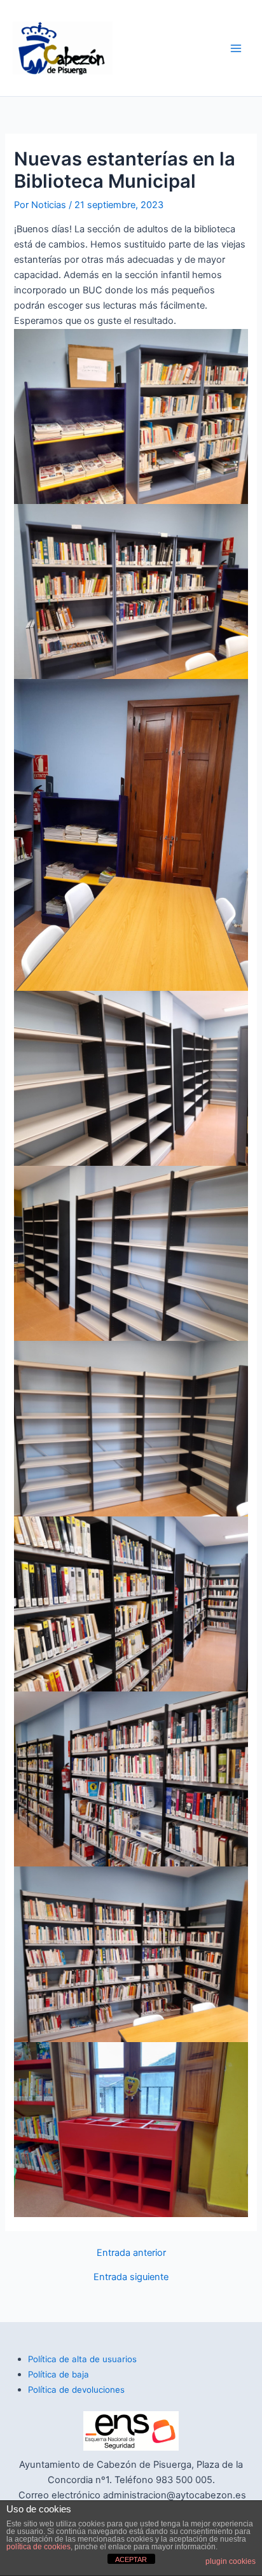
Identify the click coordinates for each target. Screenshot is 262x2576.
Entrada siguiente (131, 2277)
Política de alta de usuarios (82, 2359)
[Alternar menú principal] (236, 48)
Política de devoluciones (76, 2390)
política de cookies (38, 2547)
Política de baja (59, 2374)
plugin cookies (231, 2561)
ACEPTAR (131, 2559)
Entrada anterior (131, 2253)
